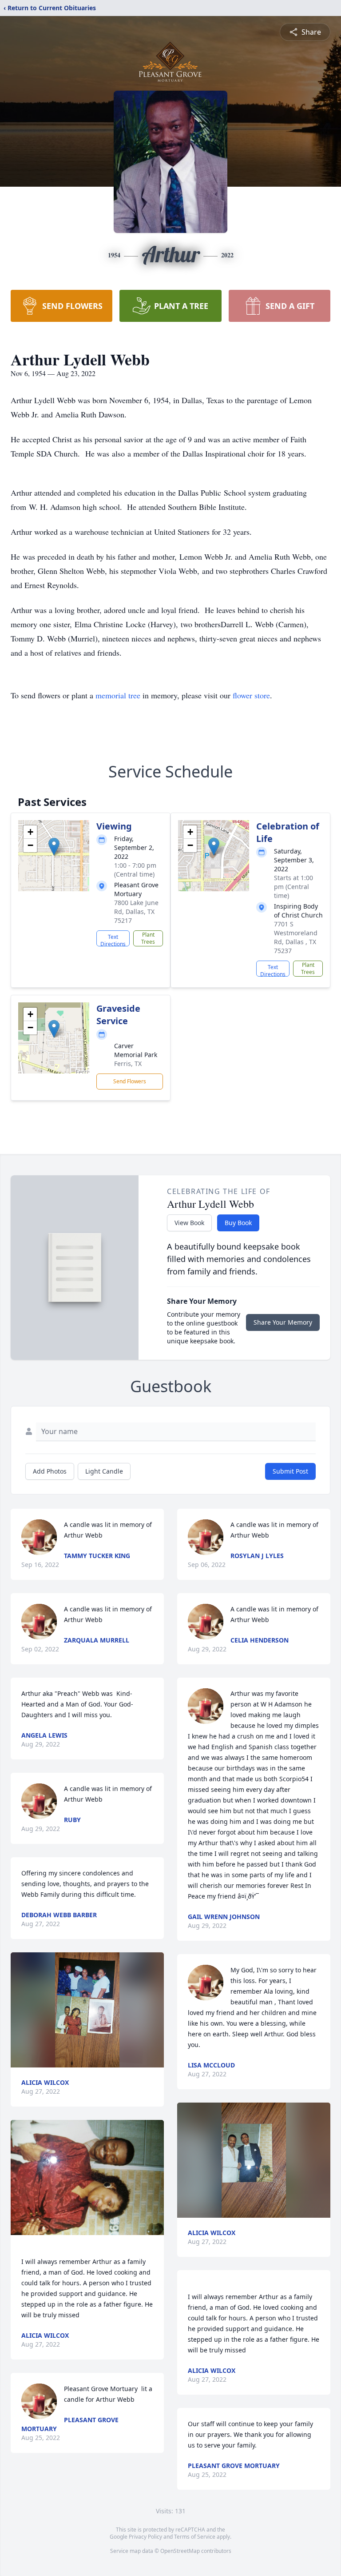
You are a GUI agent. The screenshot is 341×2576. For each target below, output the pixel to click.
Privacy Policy (145, 2537)
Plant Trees (148, 938)
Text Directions (113, 940)
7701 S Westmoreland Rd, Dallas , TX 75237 (296, 937)
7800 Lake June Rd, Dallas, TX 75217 (136, 911)
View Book (189, 1223)
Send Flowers (130, 1081)
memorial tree (118, 695)
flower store (251, 695)
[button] (54, 847)
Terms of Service (195, 2537)
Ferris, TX (128, 1064)
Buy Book (238, 1223)
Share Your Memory (283, 1322)
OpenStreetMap (180, 2551)
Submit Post (290, 1471)
